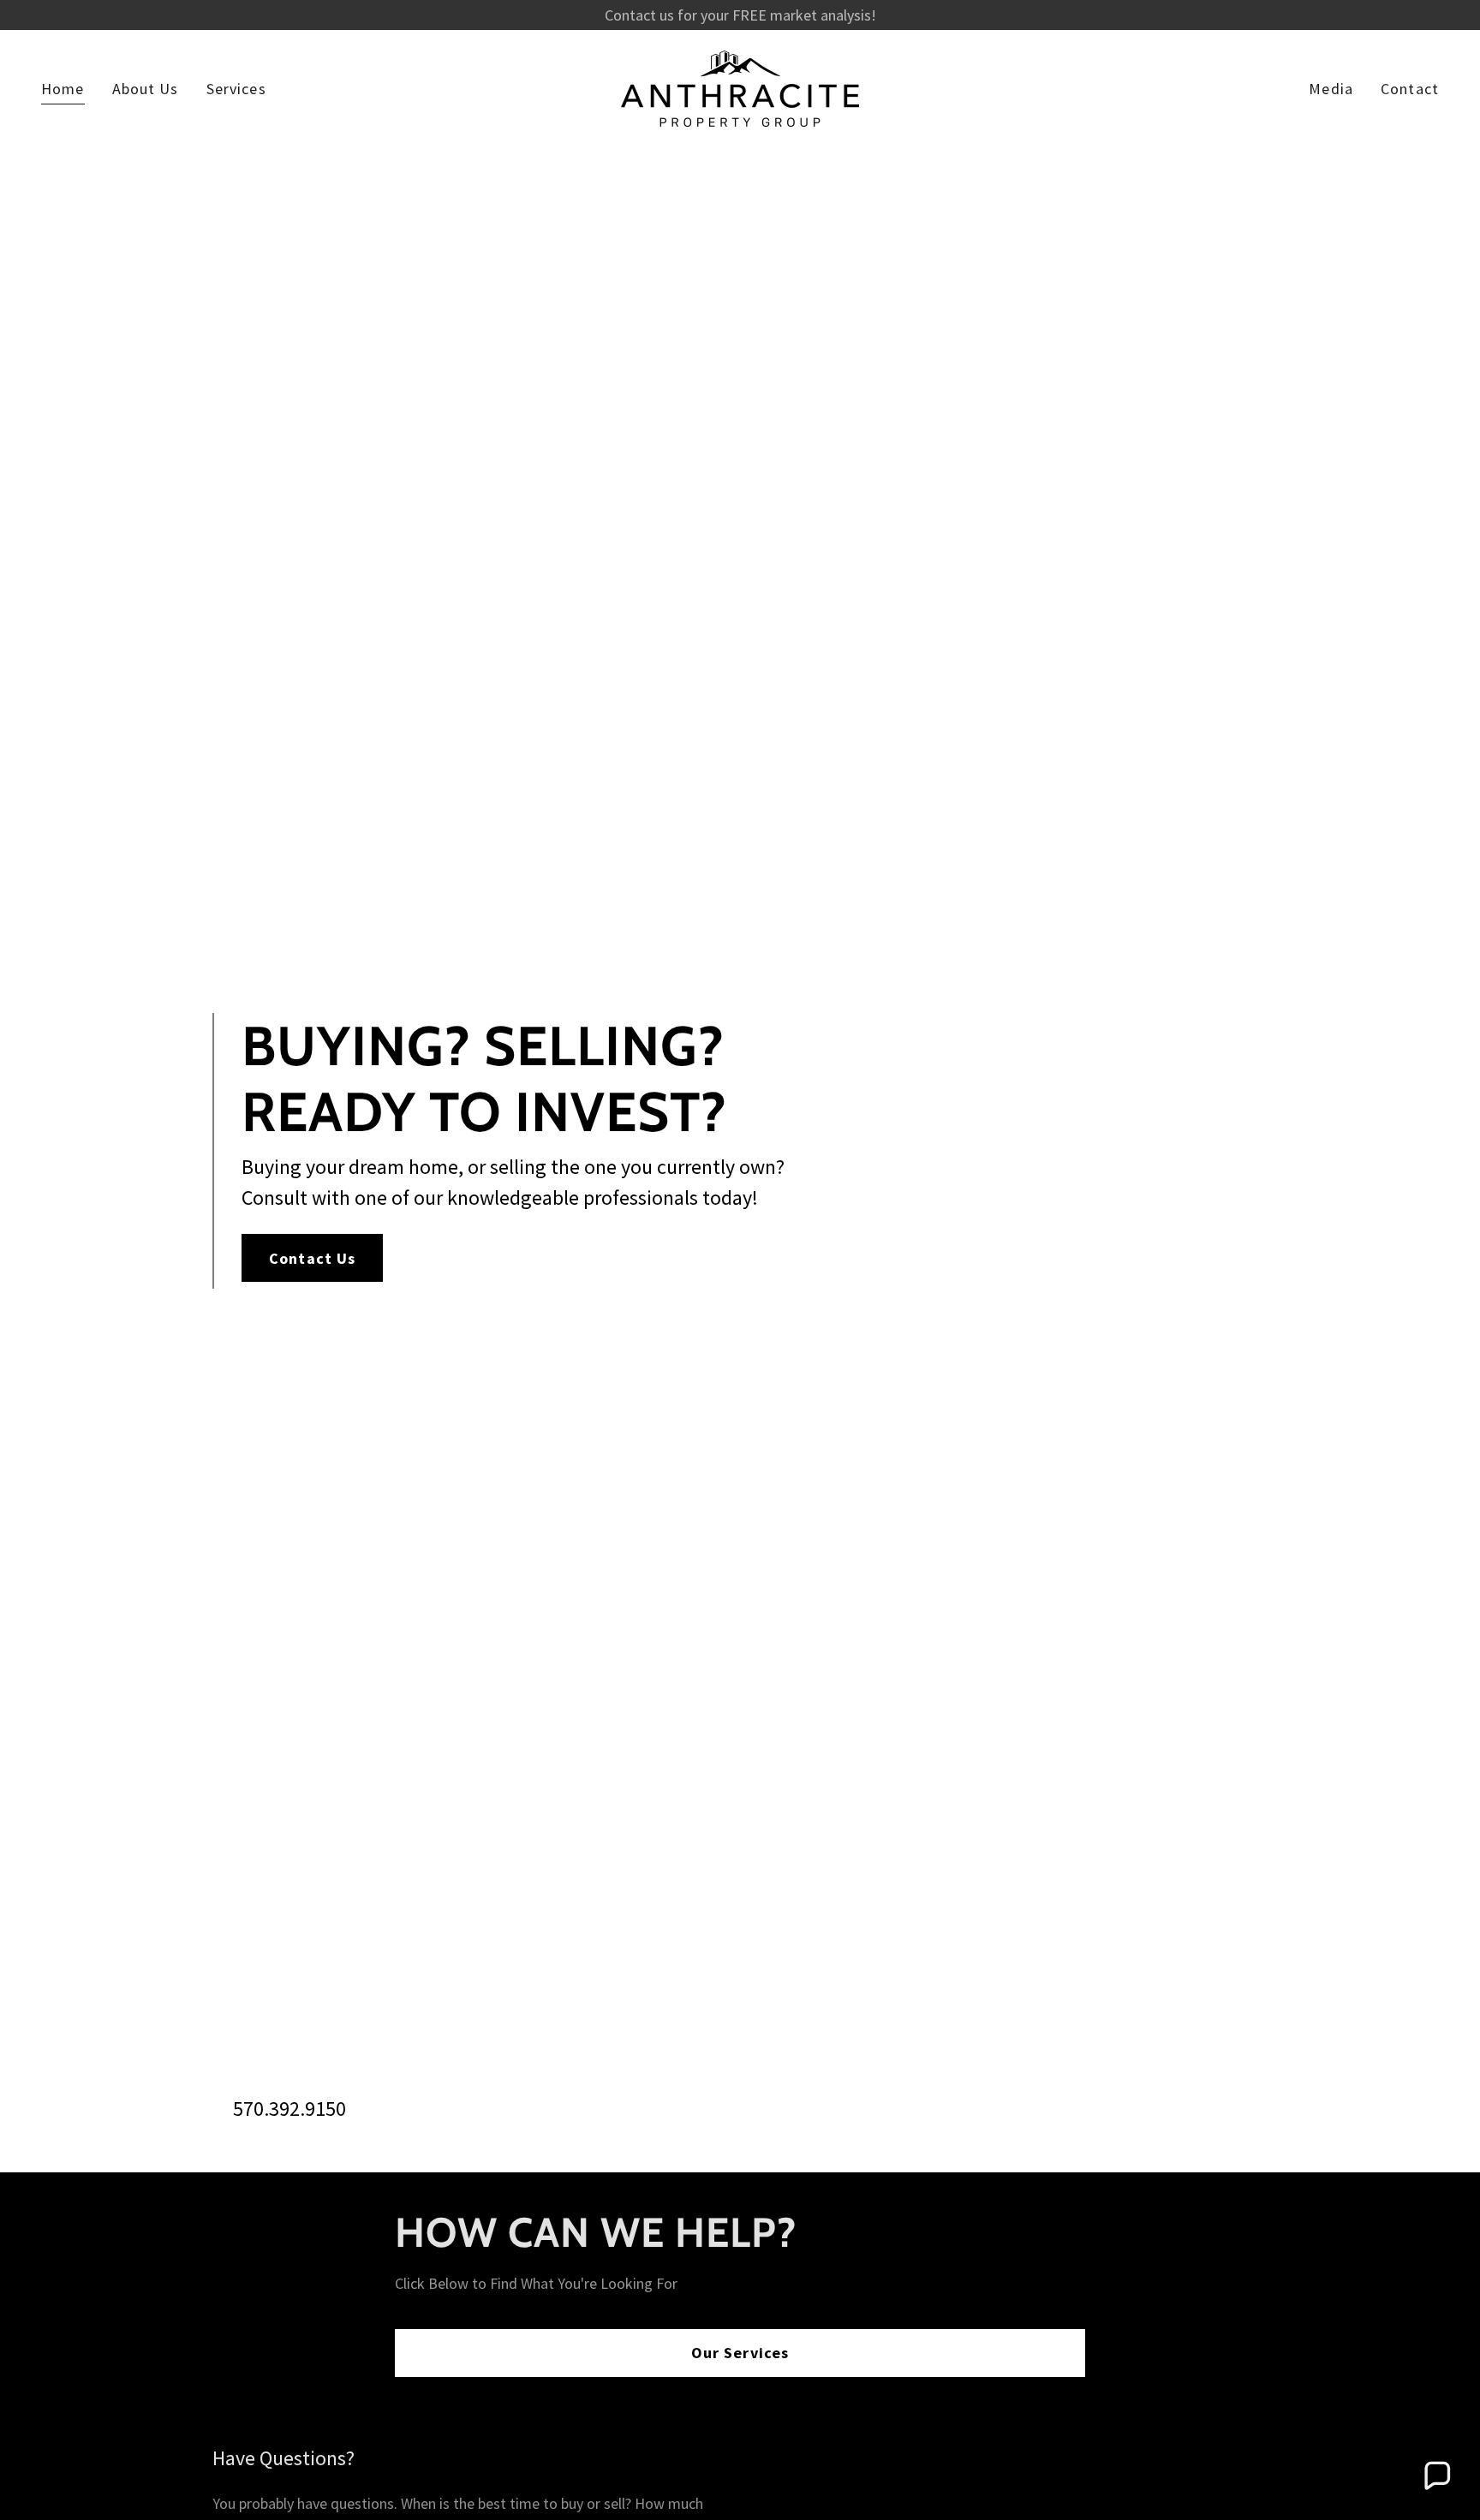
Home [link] (63, 89)
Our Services (740, 2353)
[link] (740, 87)
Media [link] (1331, 89)
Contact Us (312, 1258)
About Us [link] (146, 89)
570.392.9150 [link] (289, 2109)
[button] (1436, 2476)
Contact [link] (1410, 89)
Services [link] (236, 89)
